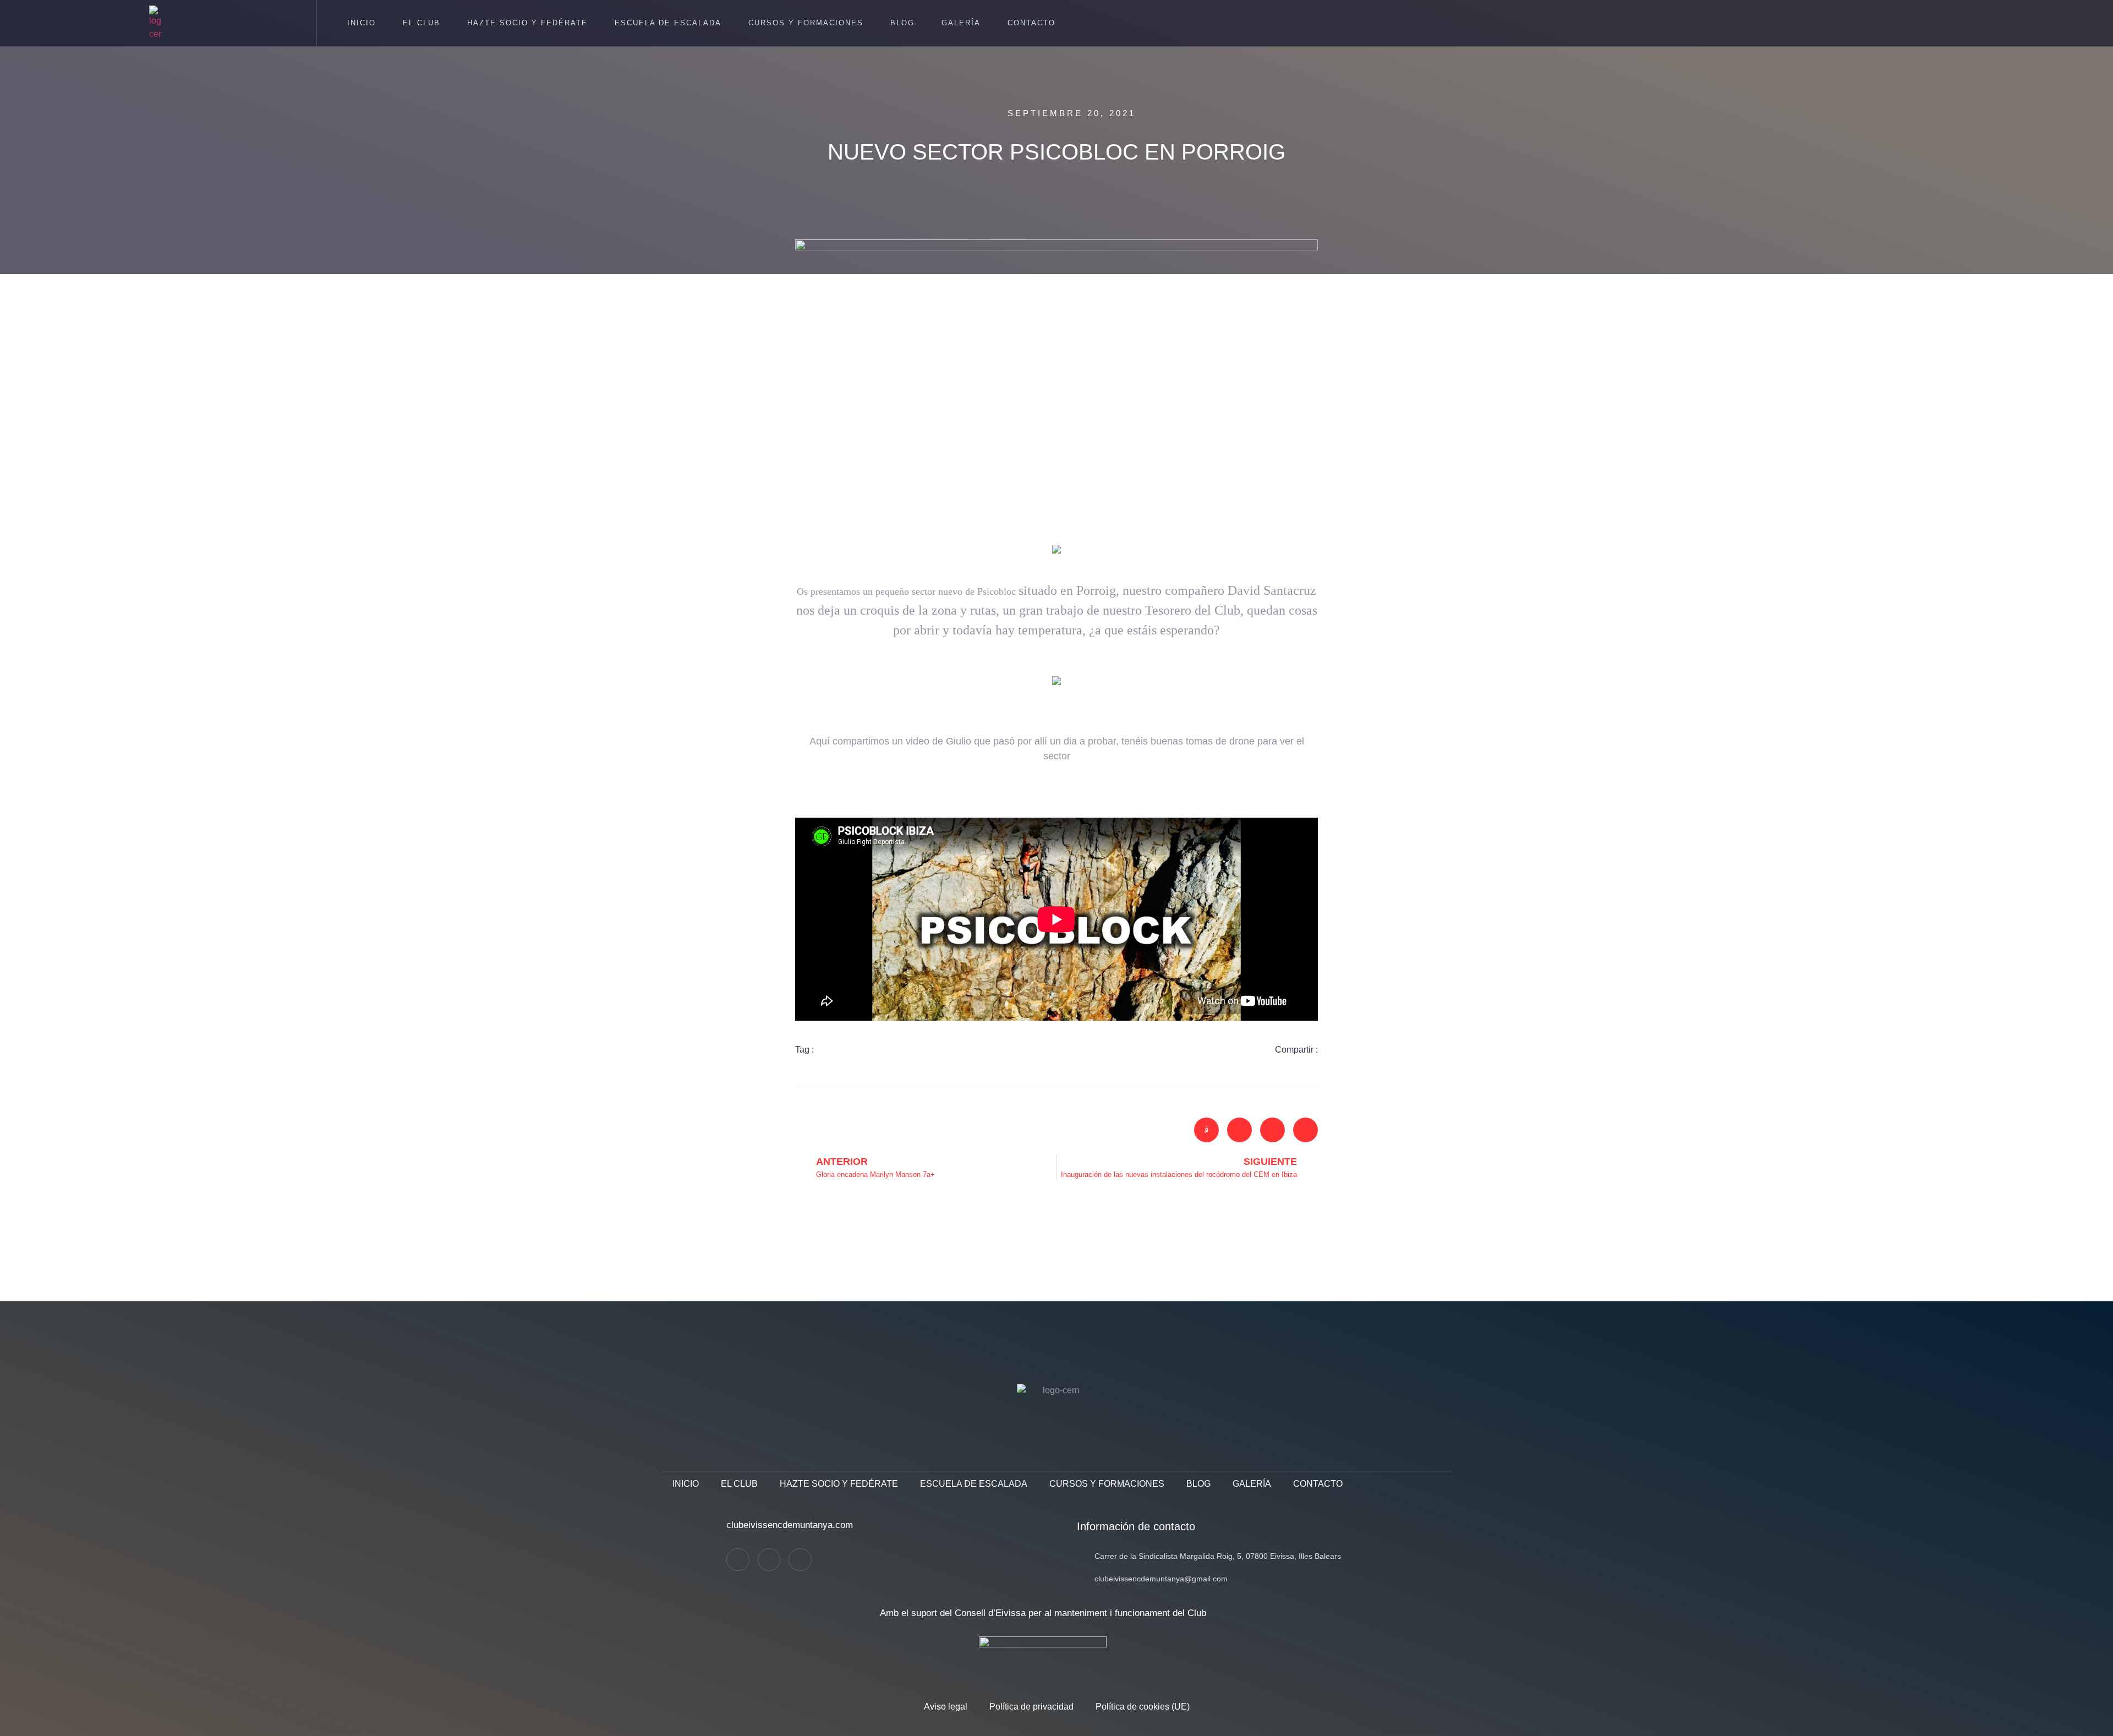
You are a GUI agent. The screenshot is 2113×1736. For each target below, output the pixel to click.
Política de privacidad (1031, 1707)
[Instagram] (769, 1560)
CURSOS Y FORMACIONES (806, 23)
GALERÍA (961, 23)
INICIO (362, 23)
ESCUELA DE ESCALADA (668, 23)
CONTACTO (1031, 23)
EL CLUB (421, 23)
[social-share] (1206, 1130)
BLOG (902, 23)
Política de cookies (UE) (1143, 1707)
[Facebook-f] (738, 1560)
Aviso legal (946, 1707)
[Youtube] (800, 1560)
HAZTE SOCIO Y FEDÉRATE (527, 23)
